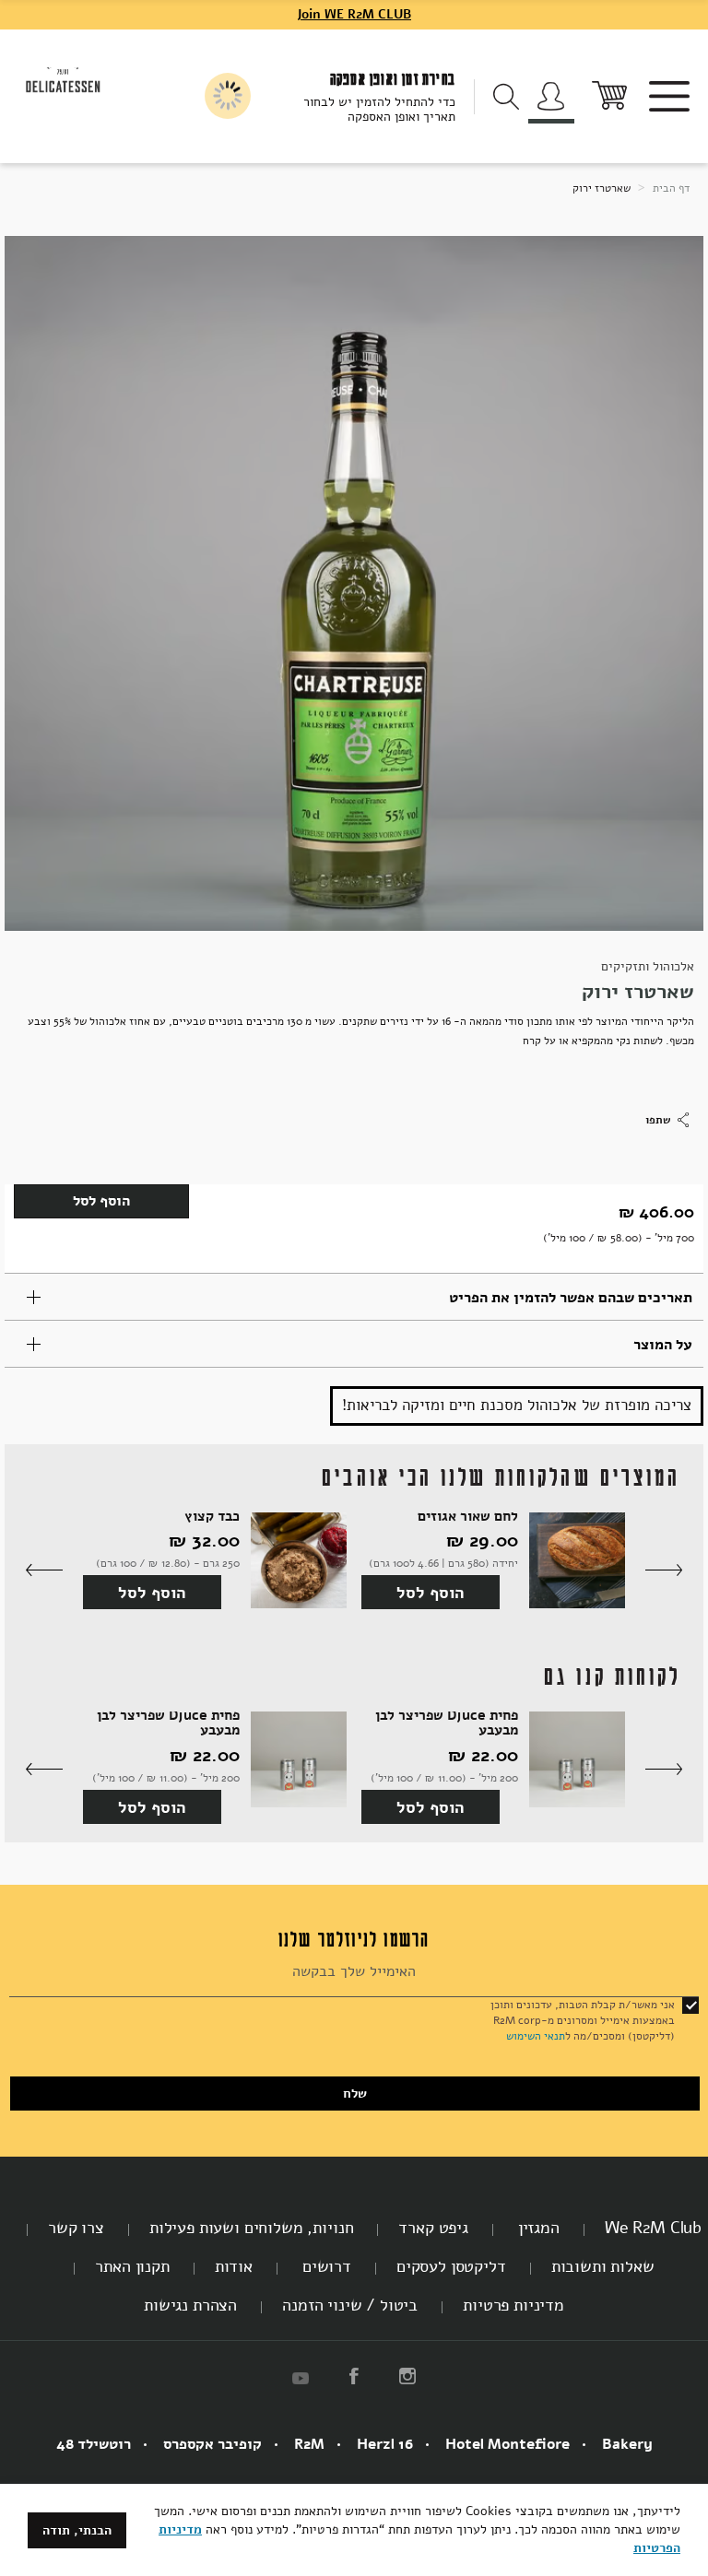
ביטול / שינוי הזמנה (350, 2305)
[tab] (354, 1297)
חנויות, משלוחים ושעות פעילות (252, 2228)
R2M (309, 2444)
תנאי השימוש (536, 2036)
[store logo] (63, 78)
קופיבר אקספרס (212, 2444)
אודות (234, 2266)
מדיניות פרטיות (513, 2305)
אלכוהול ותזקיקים (648, 966)
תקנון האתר (132, 2266)
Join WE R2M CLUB (354, 14)
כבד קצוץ (212, 1517)
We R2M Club (653, 2228)
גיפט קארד (433, 2228)
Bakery (627, 2444)
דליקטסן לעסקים (451, 2266)
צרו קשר (76, 2228)
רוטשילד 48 (94, 2444)
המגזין (537, 2228)
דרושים (324, 2266)
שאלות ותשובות (603, 2266)
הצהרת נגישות (190, 2305)
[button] (664, 1571)
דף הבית (670, 188)
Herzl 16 (385, 2444)
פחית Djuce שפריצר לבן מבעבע (447, 1723)
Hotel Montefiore (507, 2444)
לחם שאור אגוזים (468, 1517)
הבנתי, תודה (77, 2530)
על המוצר (663, 1345)
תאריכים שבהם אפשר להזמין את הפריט (571, 1298)
